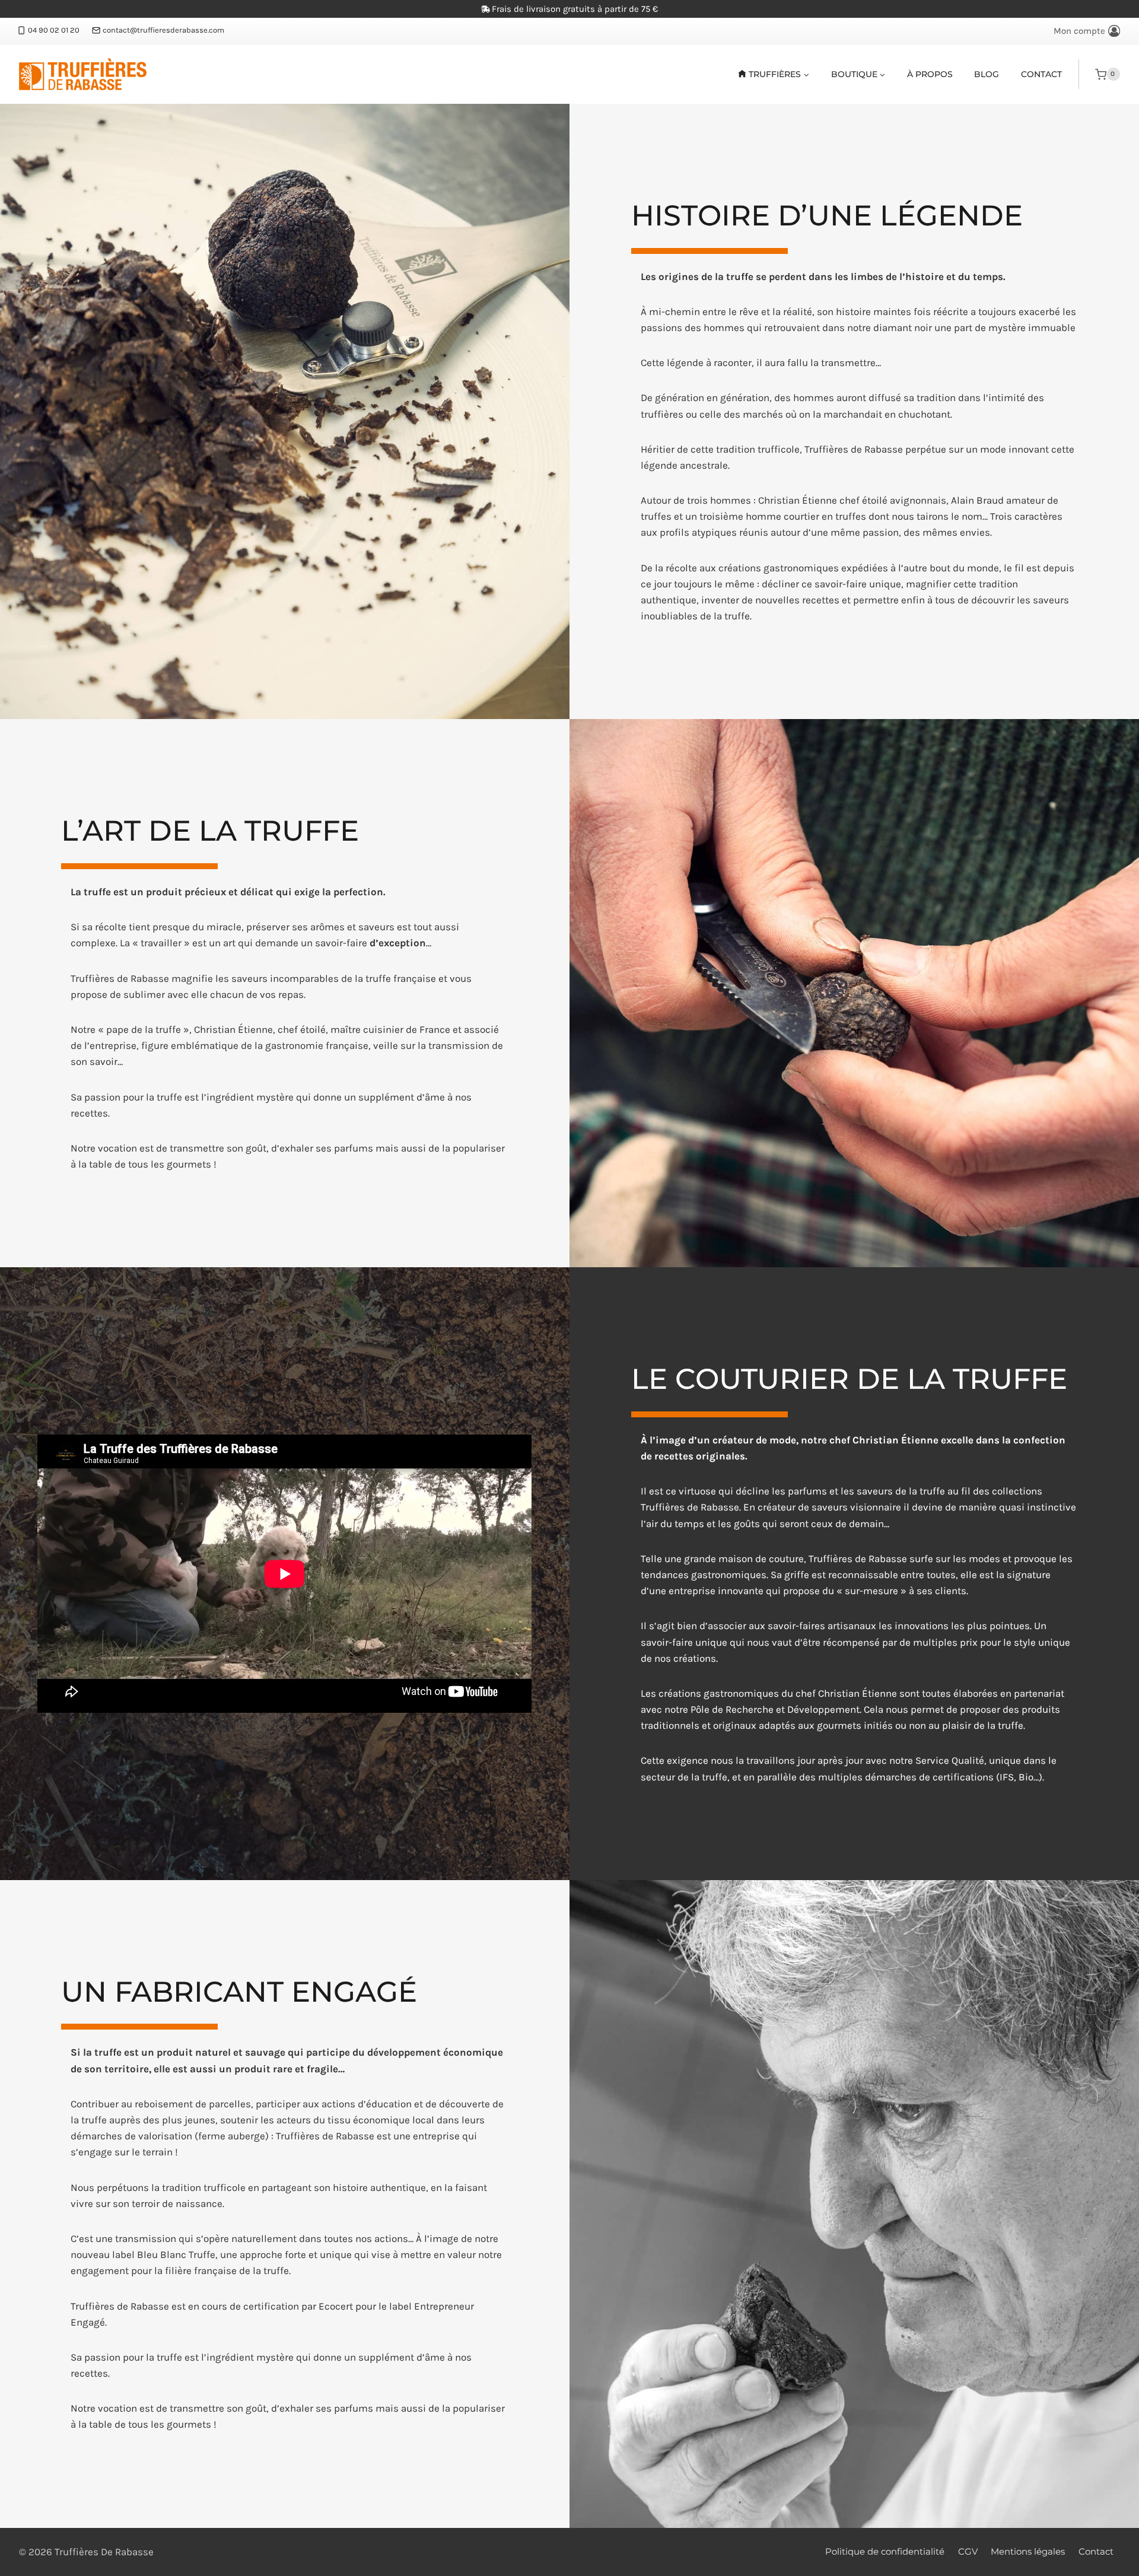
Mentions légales (1028, 2551)
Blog (987, 74)
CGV (968, 2551)
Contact (1041, 74)
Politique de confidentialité (885, 2551)
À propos (930, 74)
